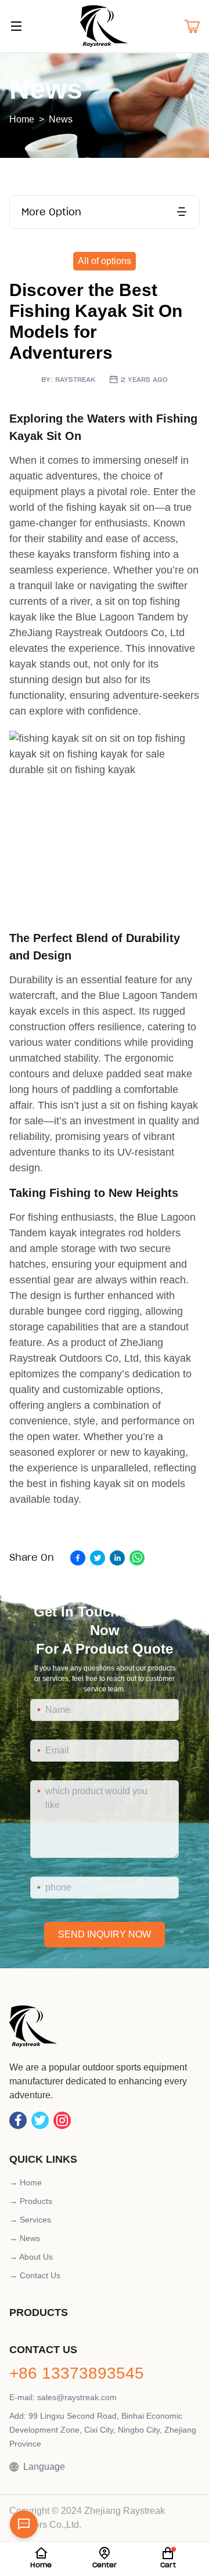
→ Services (30, 2220)
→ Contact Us (35, 2275)
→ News (25, 2238)
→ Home (26, 2182)
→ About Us (31, 2257)
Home (22, 119)
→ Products (31, 2201)
